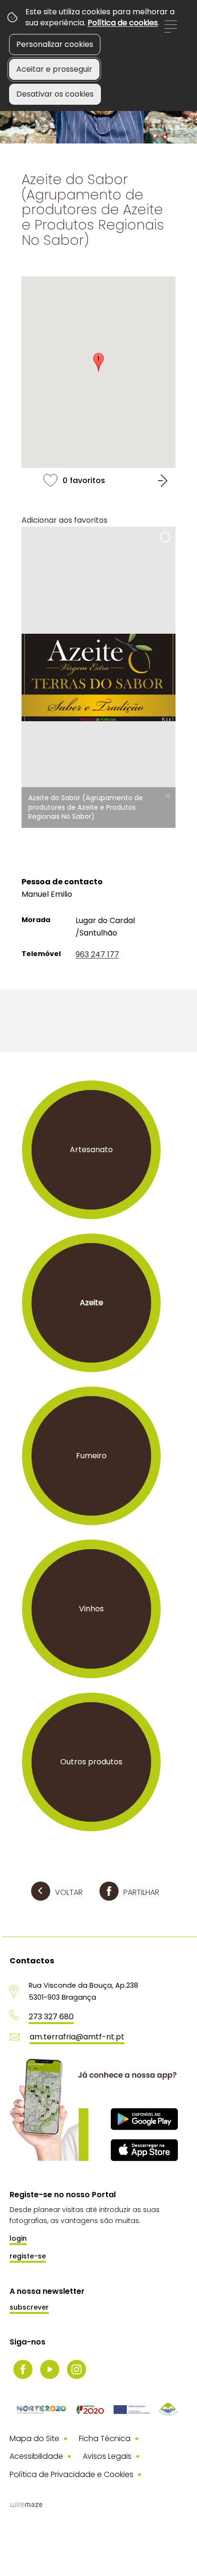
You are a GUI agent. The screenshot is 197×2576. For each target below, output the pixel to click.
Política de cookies (123, 23)
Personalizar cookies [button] (55, 44)
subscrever (29, 2307)
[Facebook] (23, 2369)
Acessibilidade (36, 2456)
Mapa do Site (34, 2438)
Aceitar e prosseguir (54, 69)
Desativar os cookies (55, 94)
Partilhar (141, 1892)
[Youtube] (50, 2369)
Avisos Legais (107, 2456)
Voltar (69, 1892)
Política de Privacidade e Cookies (71, 2474)
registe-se (28, 2256)
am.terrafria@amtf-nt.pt (77, 2037)
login (18, 2238)
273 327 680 (51, 2017)
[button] (98, 363)
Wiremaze (26, 2505)
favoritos (98, 480)
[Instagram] (77, 2369)
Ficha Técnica (105, 2438)
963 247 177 (97, 954)
